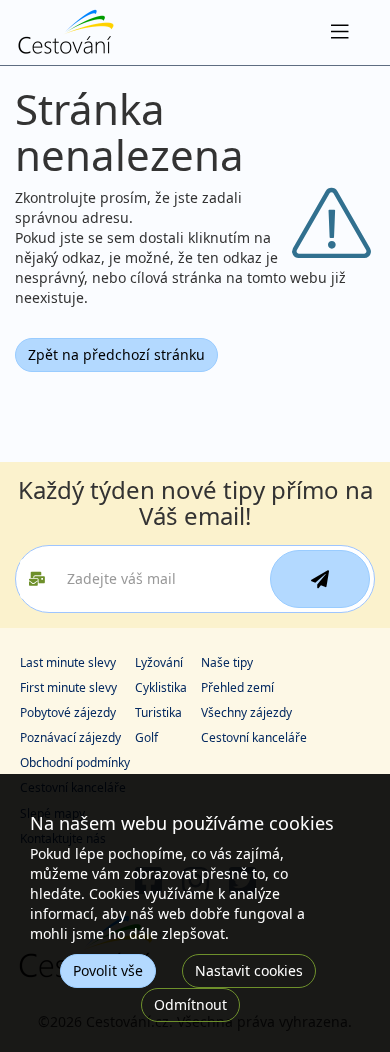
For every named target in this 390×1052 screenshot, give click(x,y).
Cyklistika (161, 687)
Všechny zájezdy (246, 712)
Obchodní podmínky (75, 762)
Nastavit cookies (249, 970)
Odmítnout (190, 1004)
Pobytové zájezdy (68, 712)
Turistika (158, 712)
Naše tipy (227, 662)
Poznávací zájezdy (70, 737)
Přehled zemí (237, 687)
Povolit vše (108, 970)
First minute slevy (68, 687)
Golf (146, 737)
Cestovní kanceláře (254, 737)
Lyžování (159, 662)
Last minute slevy (68, 662)
